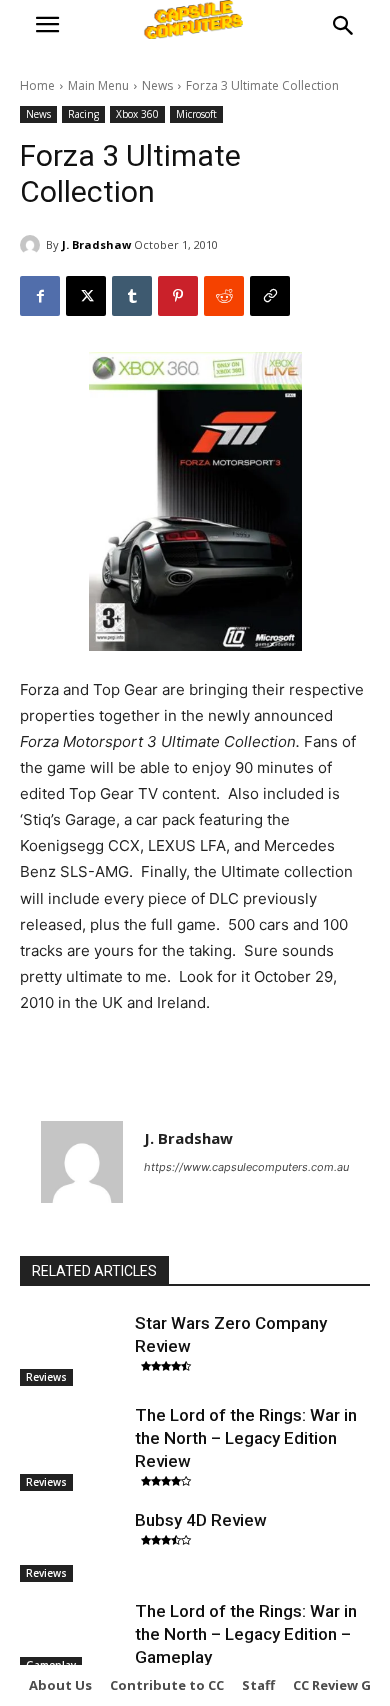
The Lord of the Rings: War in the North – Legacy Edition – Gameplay (246, 1634)
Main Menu (98, 85)
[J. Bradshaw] (33, 245)
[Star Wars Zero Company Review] (72, 1349)
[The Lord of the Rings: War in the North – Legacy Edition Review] (72, 1441)
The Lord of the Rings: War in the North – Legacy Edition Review (246, 1438)
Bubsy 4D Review (201, 1520)
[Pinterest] (178, 296)
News (157, 85)
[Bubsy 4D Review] (72, 1546)
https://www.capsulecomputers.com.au (246, 1167)
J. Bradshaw (96, 244)
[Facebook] (40, 296)
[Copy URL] (270, 296)
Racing (83, 114)
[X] (86, 296)
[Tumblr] (132, 296)
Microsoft (196, 114)
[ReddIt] (224, 296)
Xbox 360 (137, 114)
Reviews (46, 1377)
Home (37, 85)
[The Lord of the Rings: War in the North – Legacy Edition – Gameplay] (72, 1637)
